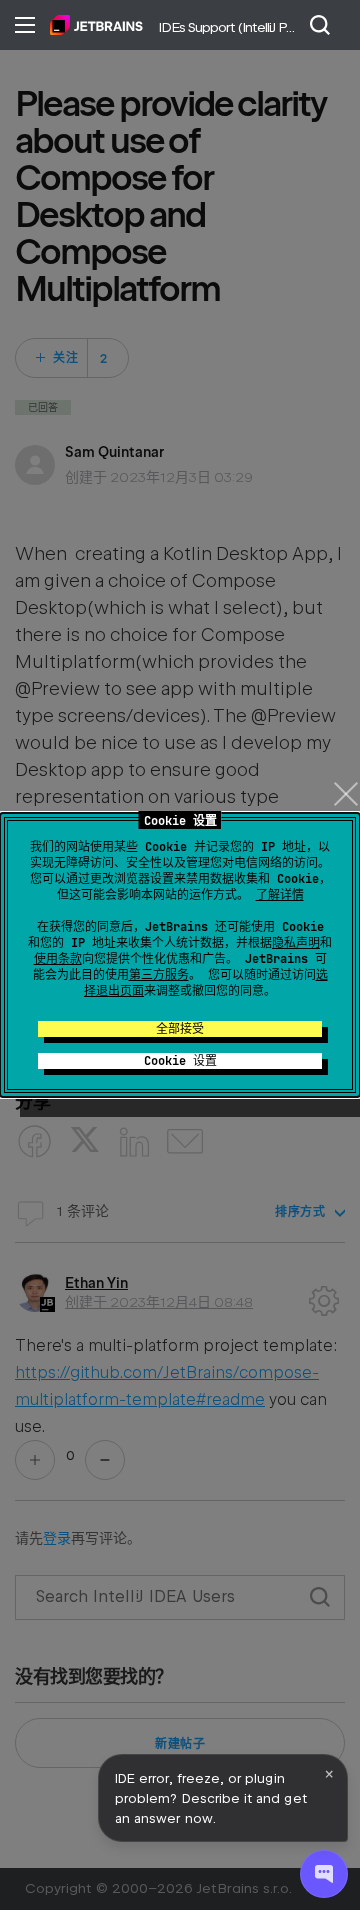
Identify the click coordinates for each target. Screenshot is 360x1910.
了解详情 (280, 895)
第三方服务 (159, 975)
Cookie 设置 (180, 1061)
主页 (96, 25)
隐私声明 (296, 943)
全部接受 (180, 1029)
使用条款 (58, 959)
